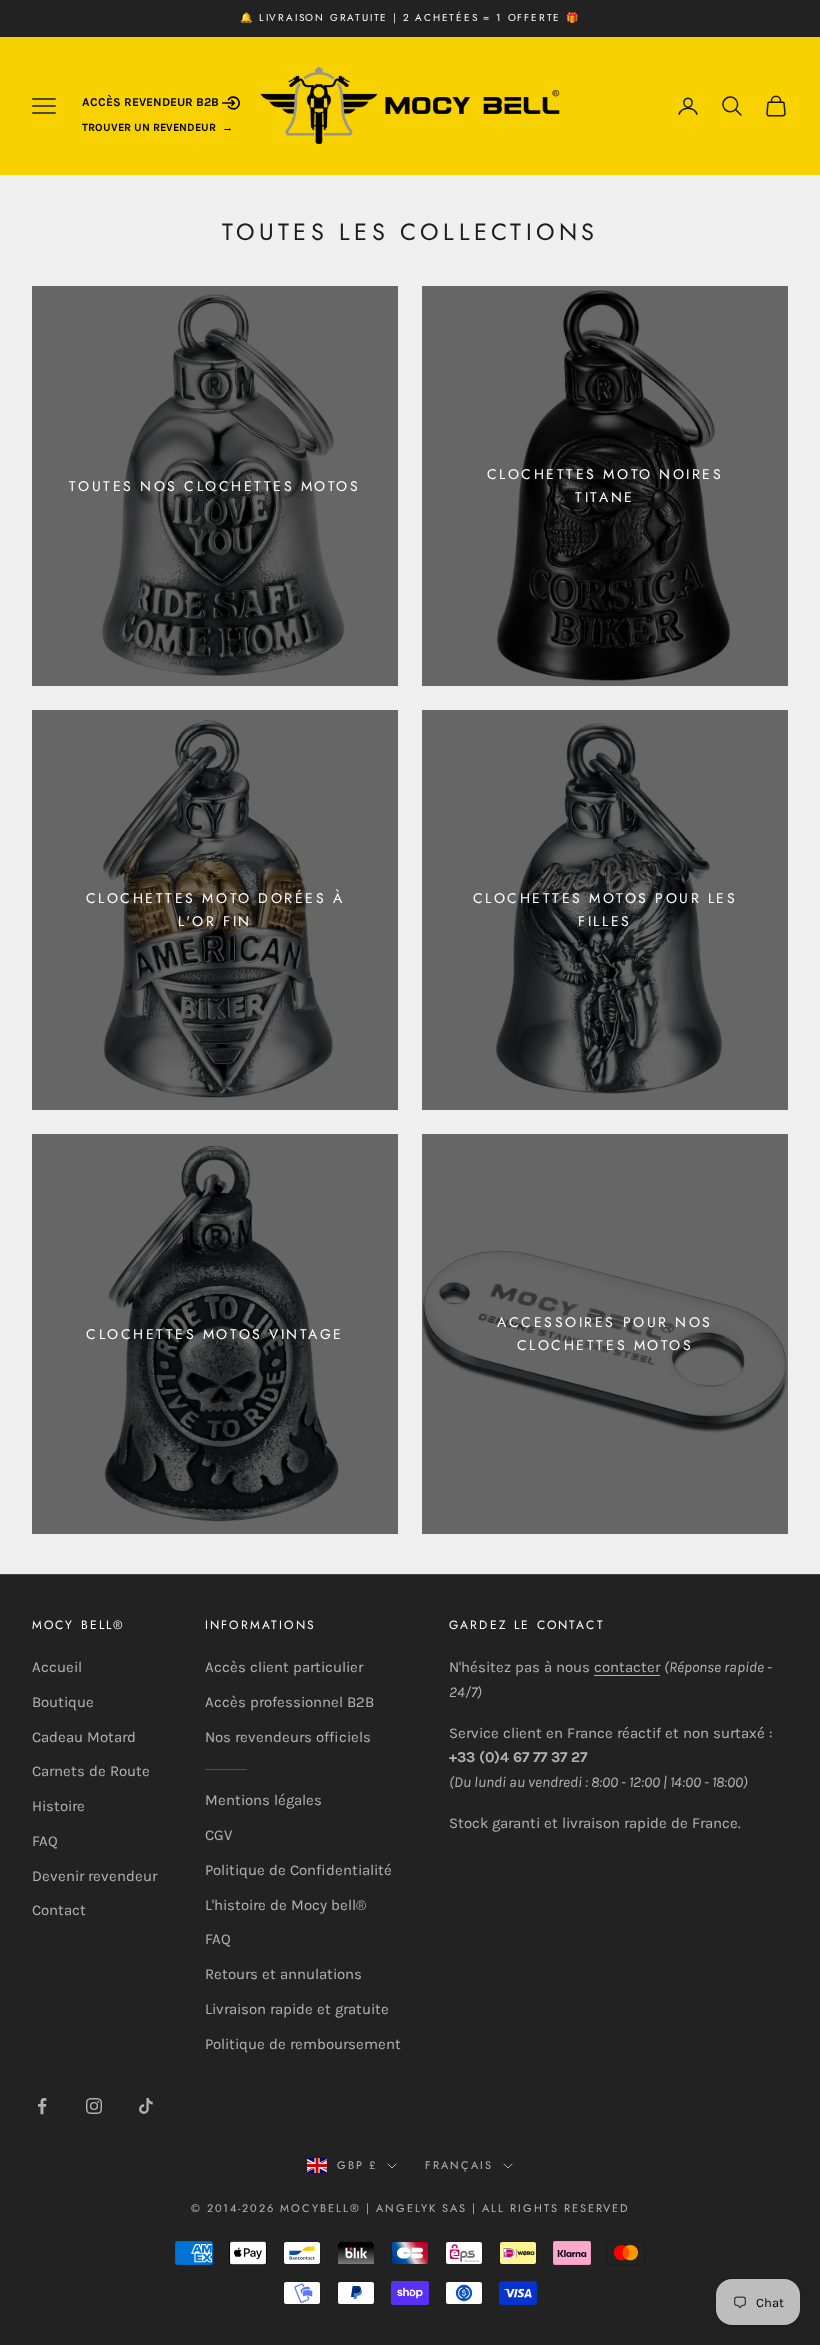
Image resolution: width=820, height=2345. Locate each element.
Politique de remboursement (303, 2044)
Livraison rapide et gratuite (297, 2009)
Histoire (58, 1806)
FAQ (45, 1841)
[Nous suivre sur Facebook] (42, 2106)
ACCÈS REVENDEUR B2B (152, 102)
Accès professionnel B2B (289, 1702)
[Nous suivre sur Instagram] (94, 2106)
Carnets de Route (91, 1771)
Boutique (63, 1702)
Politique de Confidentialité (298, 1870)
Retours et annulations (283, 1974)
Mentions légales (263, 1800)
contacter (627, 1667)
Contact (59, 1910)
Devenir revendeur (94, 1876)
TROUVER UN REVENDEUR (149, 127)
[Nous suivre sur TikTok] (146, 2106)
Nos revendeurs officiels (288, 1737)
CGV (218, 1835)
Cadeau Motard (84, 1737)
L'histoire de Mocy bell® (285, 1905)
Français (459, 2165)
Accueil (57, 1667)
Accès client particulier (284, 1667)
